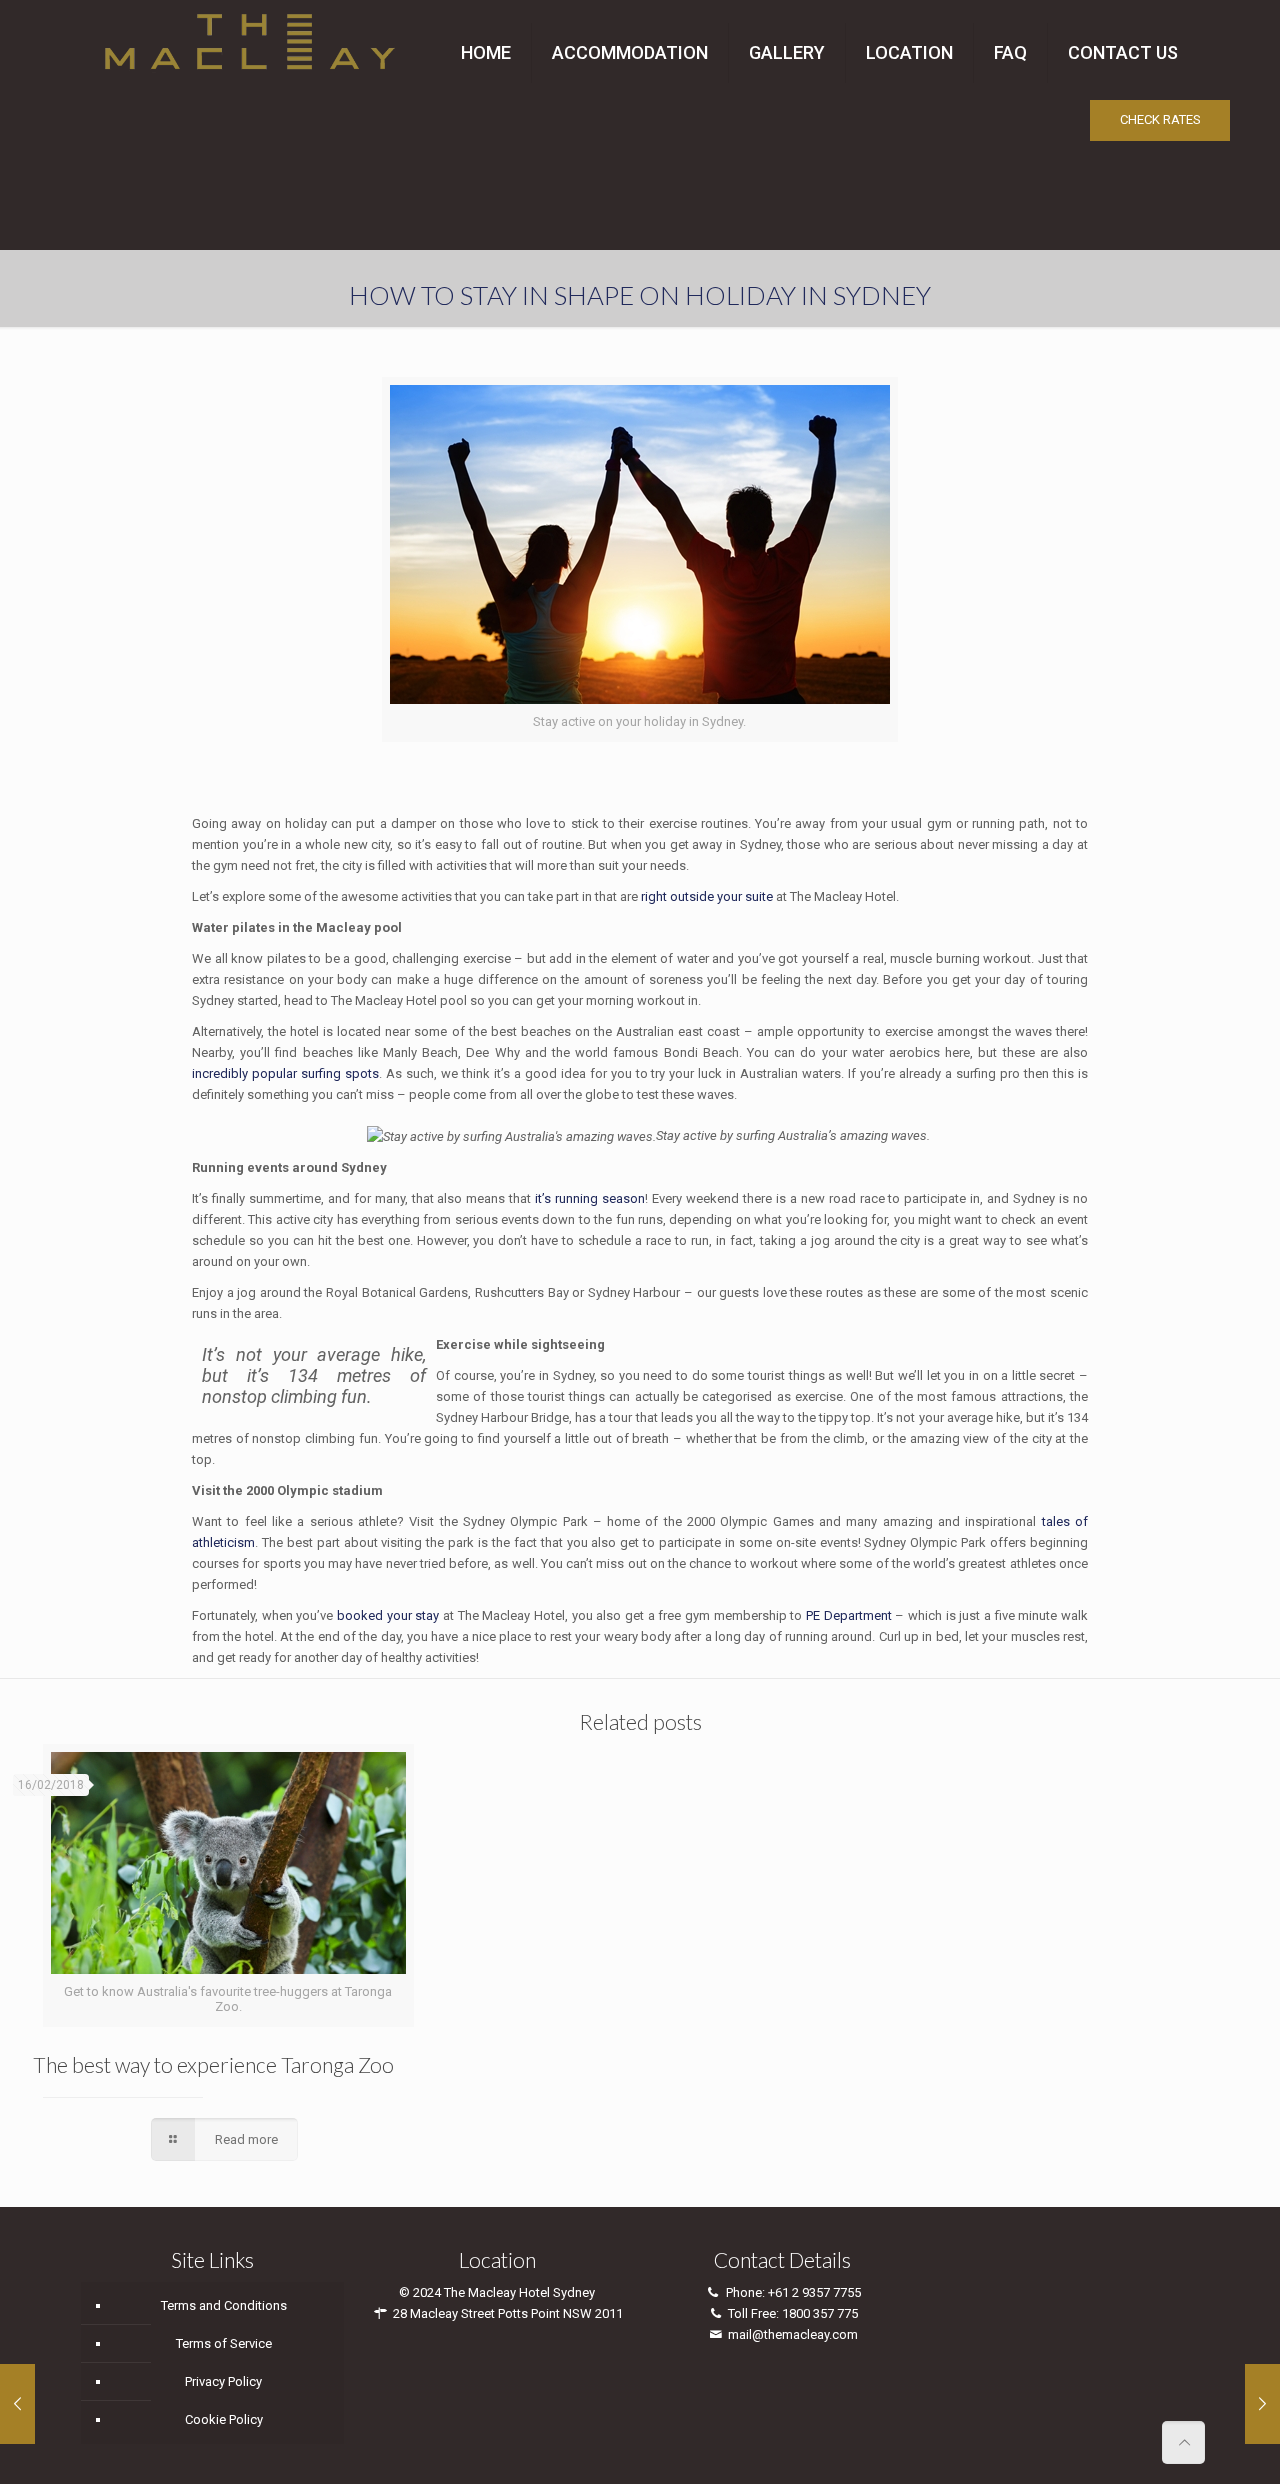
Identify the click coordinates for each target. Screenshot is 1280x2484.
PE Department (849, 1615)
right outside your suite (707, 896)
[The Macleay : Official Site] (250, 37)
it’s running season (590, 1198)
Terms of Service (224, 2343)
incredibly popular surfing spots (285, 1073)
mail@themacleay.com (793, 2334)
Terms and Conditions (224, 2305)
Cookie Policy (224, 2419)
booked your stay (388, 1615)
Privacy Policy (223, 2381)
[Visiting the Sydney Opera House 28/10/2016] (1262, 2404)
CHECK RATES (1160, 119)
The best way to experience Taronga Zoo (213, 2064)
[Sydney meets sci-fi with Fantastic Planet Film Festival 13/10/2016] (17, 2404)
